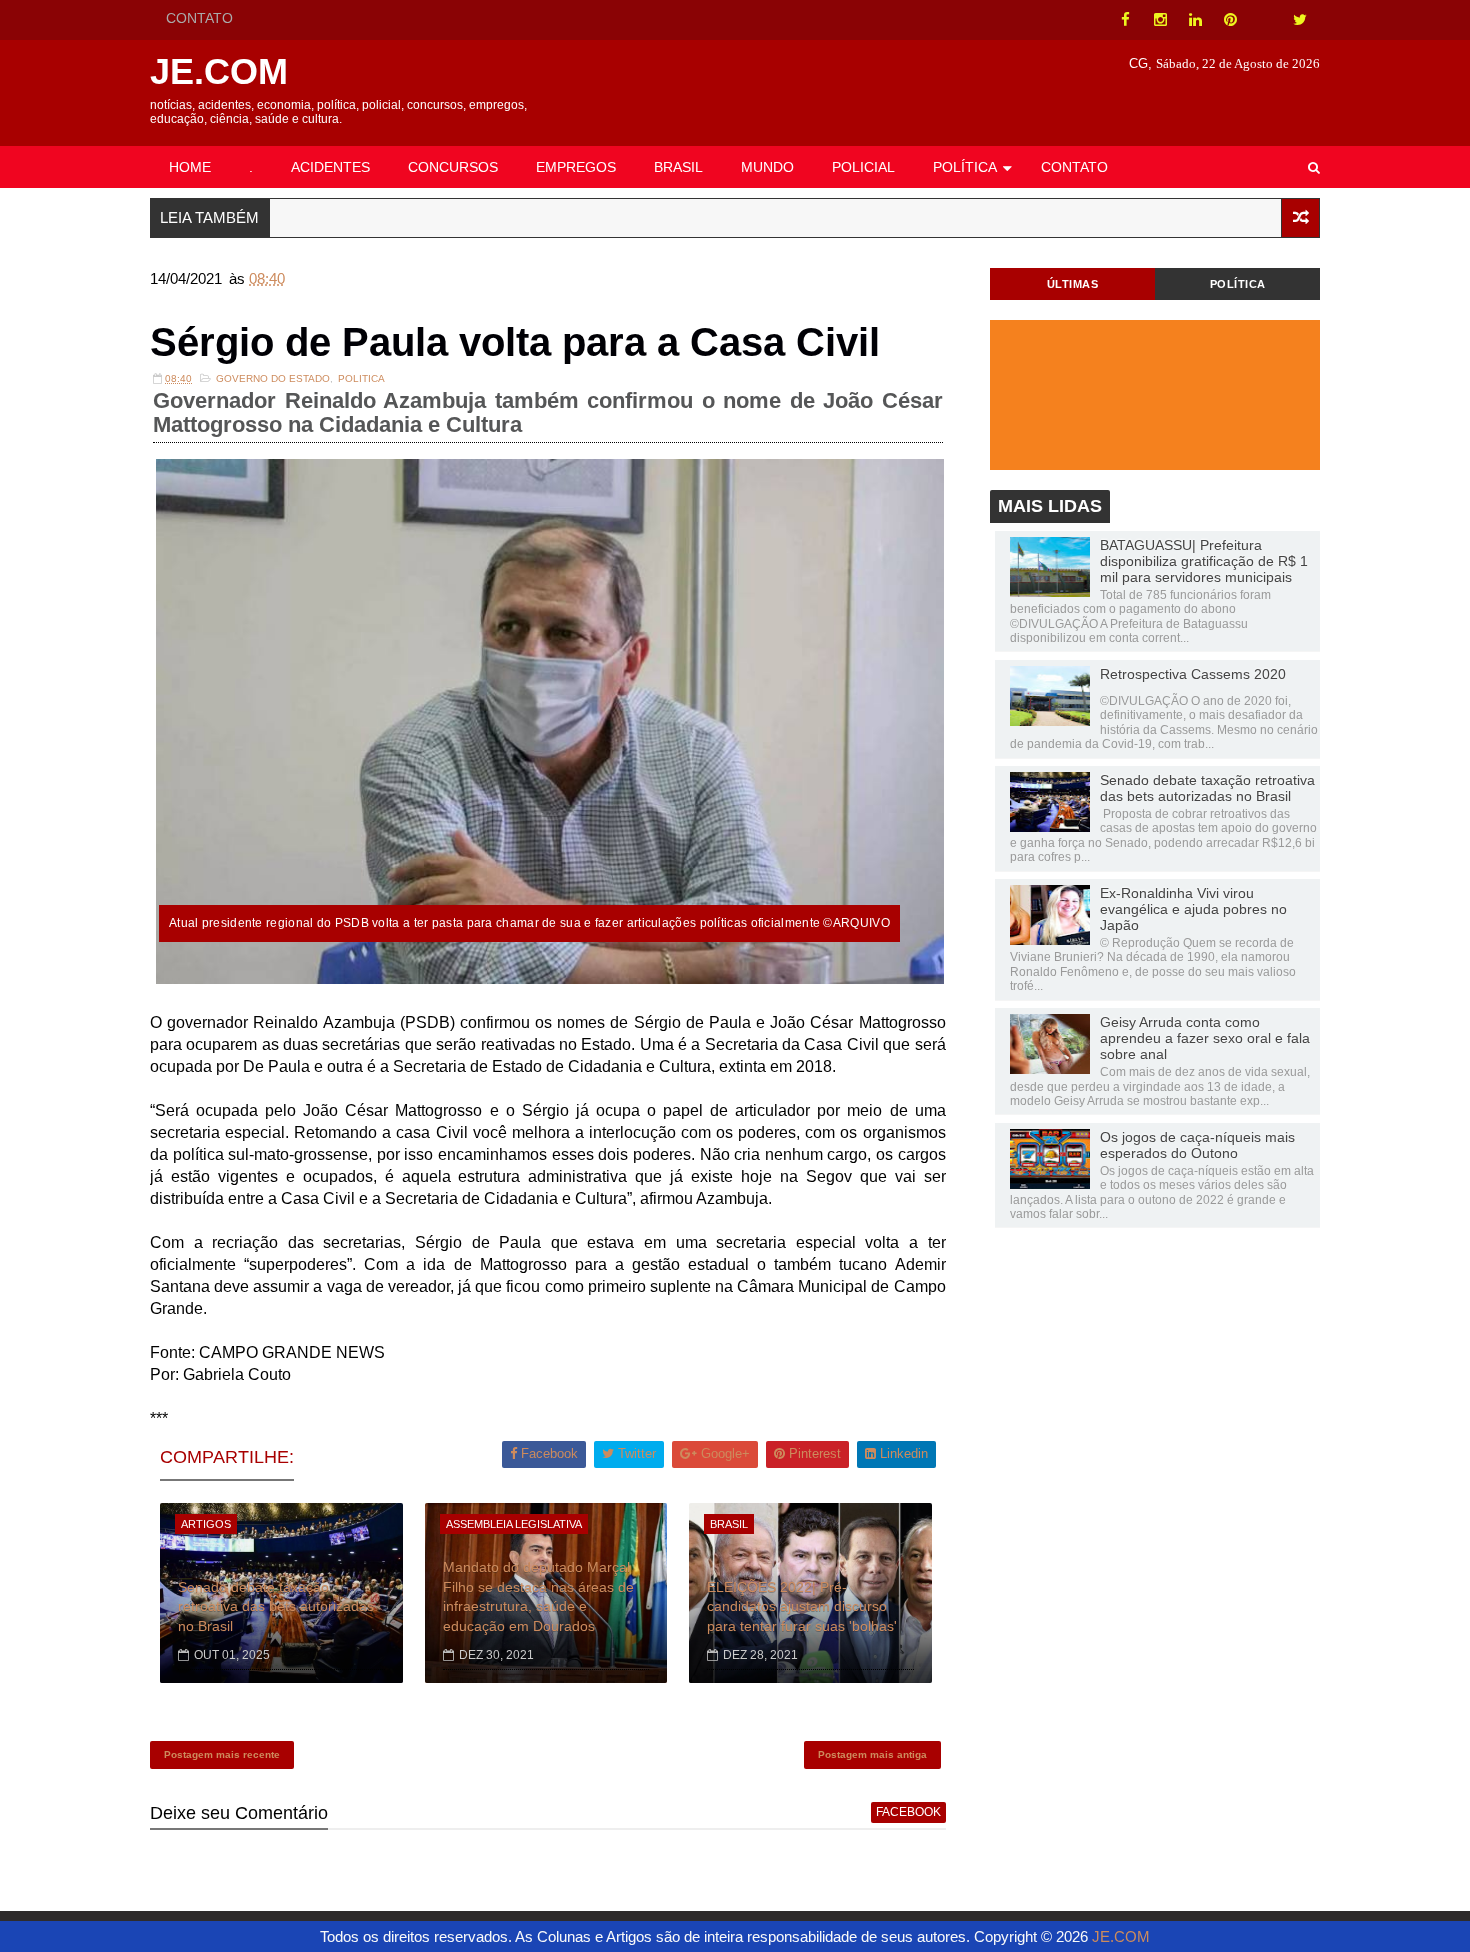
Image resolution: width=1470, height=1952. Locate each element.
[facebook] (1125, 20)
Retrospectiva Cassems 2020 (1193, 674)
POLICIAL (863, 167)
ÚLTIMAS (1073, 284)
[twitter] (1300, 20)
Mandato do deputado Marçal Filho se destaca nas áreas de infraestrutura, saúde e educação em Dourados (538, 1596)
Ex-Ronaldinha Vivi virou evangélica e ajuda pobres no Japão (1193, 909)
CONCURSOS (453, 167)
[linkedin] (1195, 20)
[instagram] (1160, 20)
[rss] (1265, 20)
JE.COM (219, 71)
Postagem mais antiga (872, 1754)
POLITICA (361, 378)
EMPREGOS (576, 167)
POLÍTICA (965, 167)
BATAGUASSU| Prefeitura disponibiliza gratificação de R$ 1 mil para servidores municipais (1204, 561)
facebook (908, 1812)
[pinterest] (1230, 20)
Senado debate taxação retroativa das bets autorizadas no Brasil (276, 1606)
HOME (190, 167)
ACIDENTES (330, 167)
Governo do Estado (273, 378)
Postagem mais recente (222, 1754)
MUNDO (767, 167)
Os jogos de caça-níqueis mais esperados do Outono (1197, 1145)
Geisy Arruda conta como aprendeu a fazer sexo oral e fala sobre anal (1205, 1038)
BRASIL (678, 167)
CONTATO (199, 18)
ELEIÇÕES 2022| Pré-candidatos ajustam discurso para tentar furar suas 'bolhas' (802, 1606)
